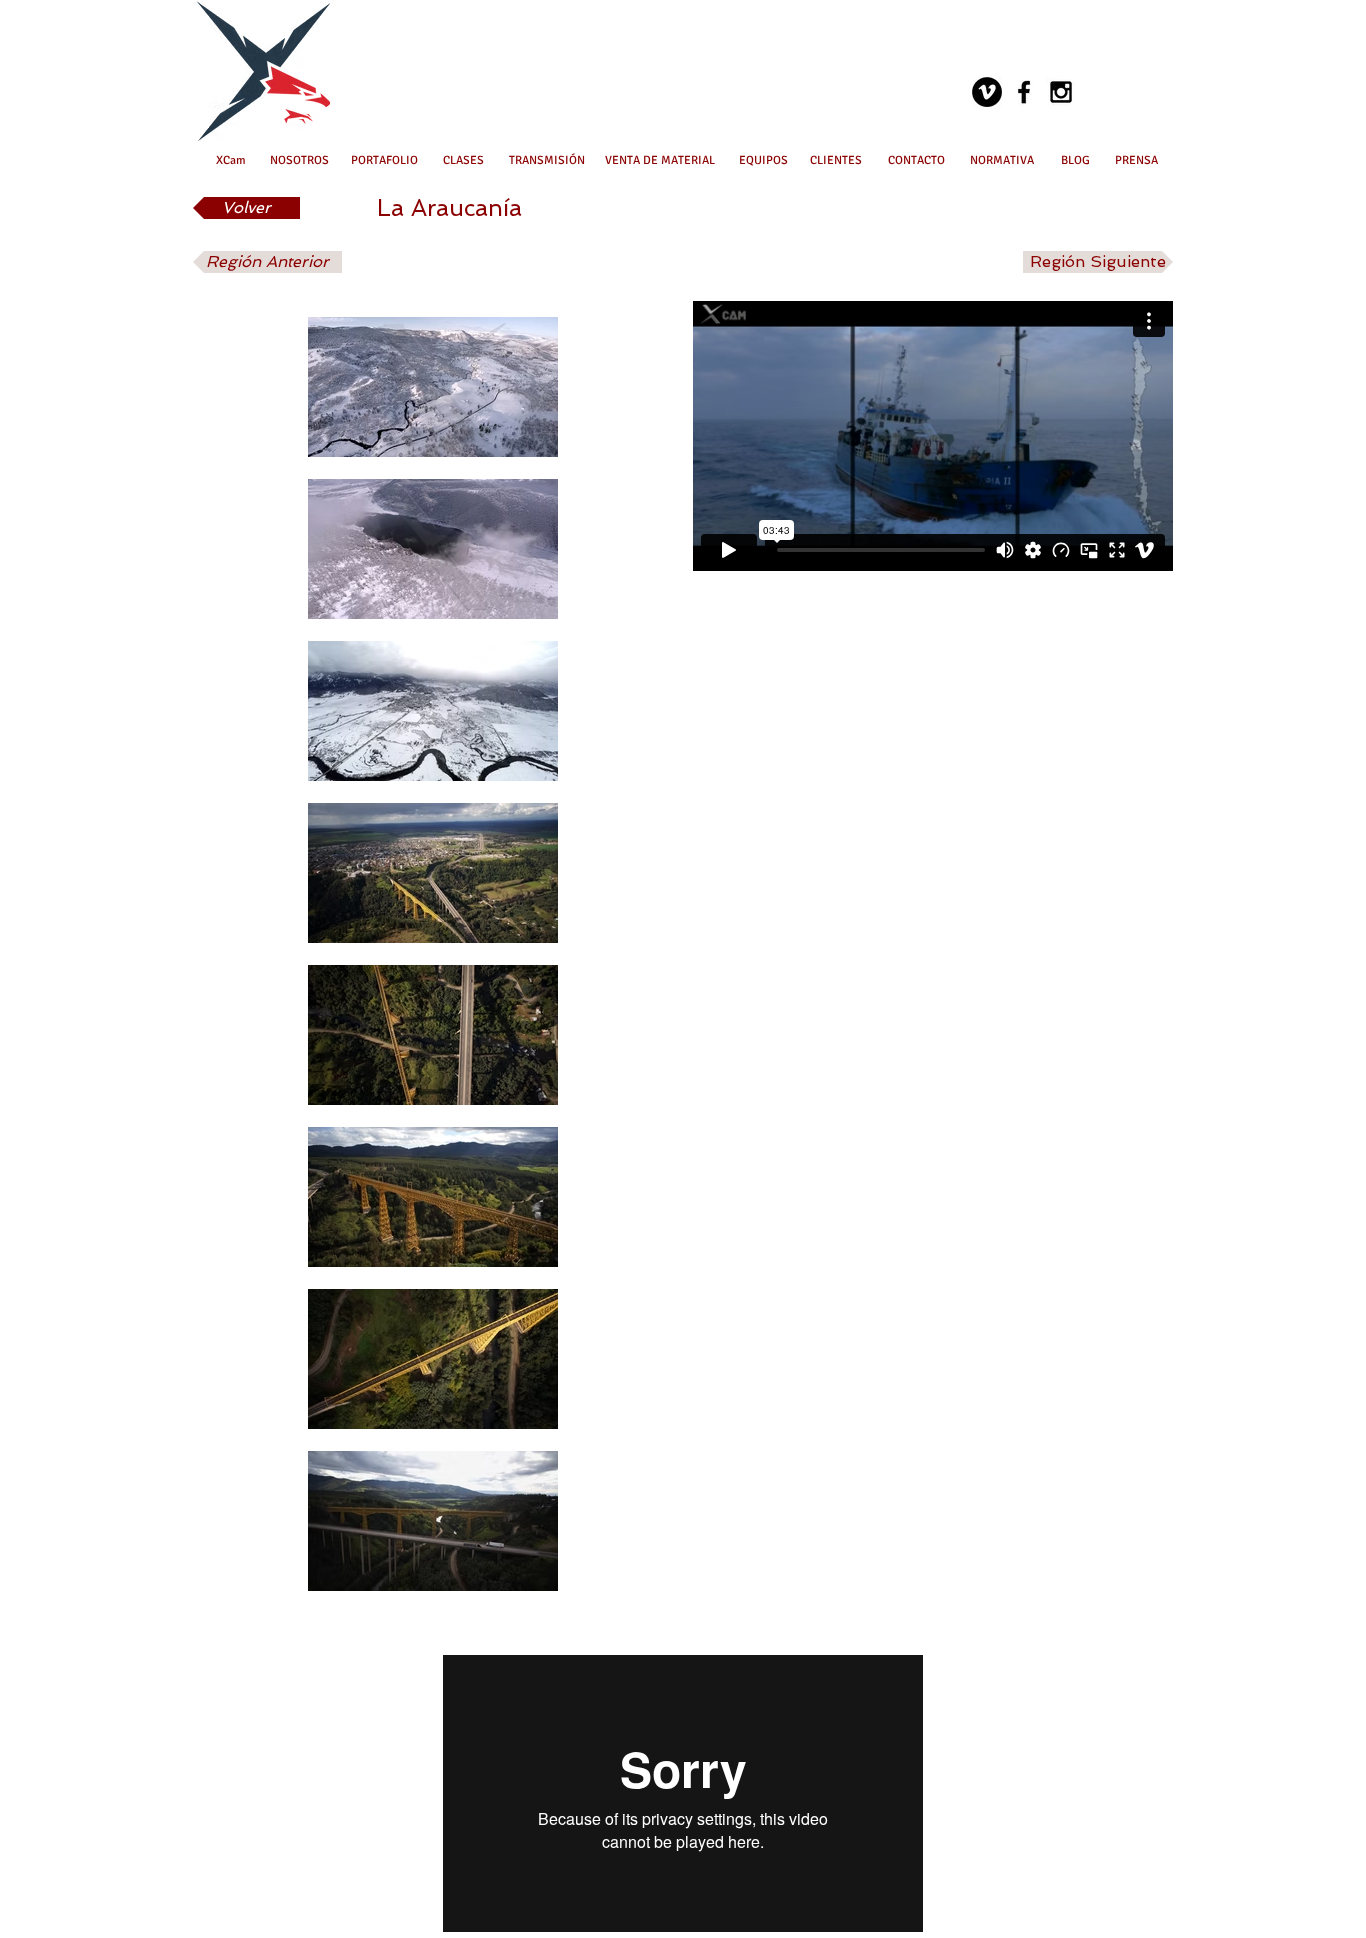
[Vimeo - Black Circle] (987, 92)
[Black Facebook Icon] (1024, 92)
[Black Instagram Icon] (1061, 92)
